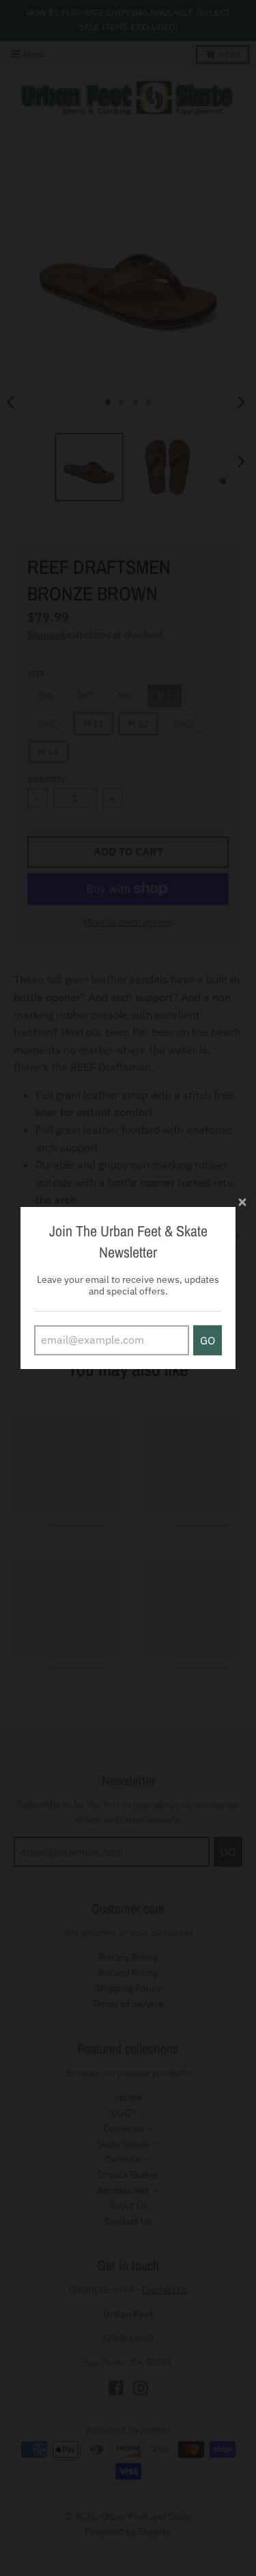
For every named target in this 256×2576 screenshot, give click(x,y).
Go (208, 1340)
